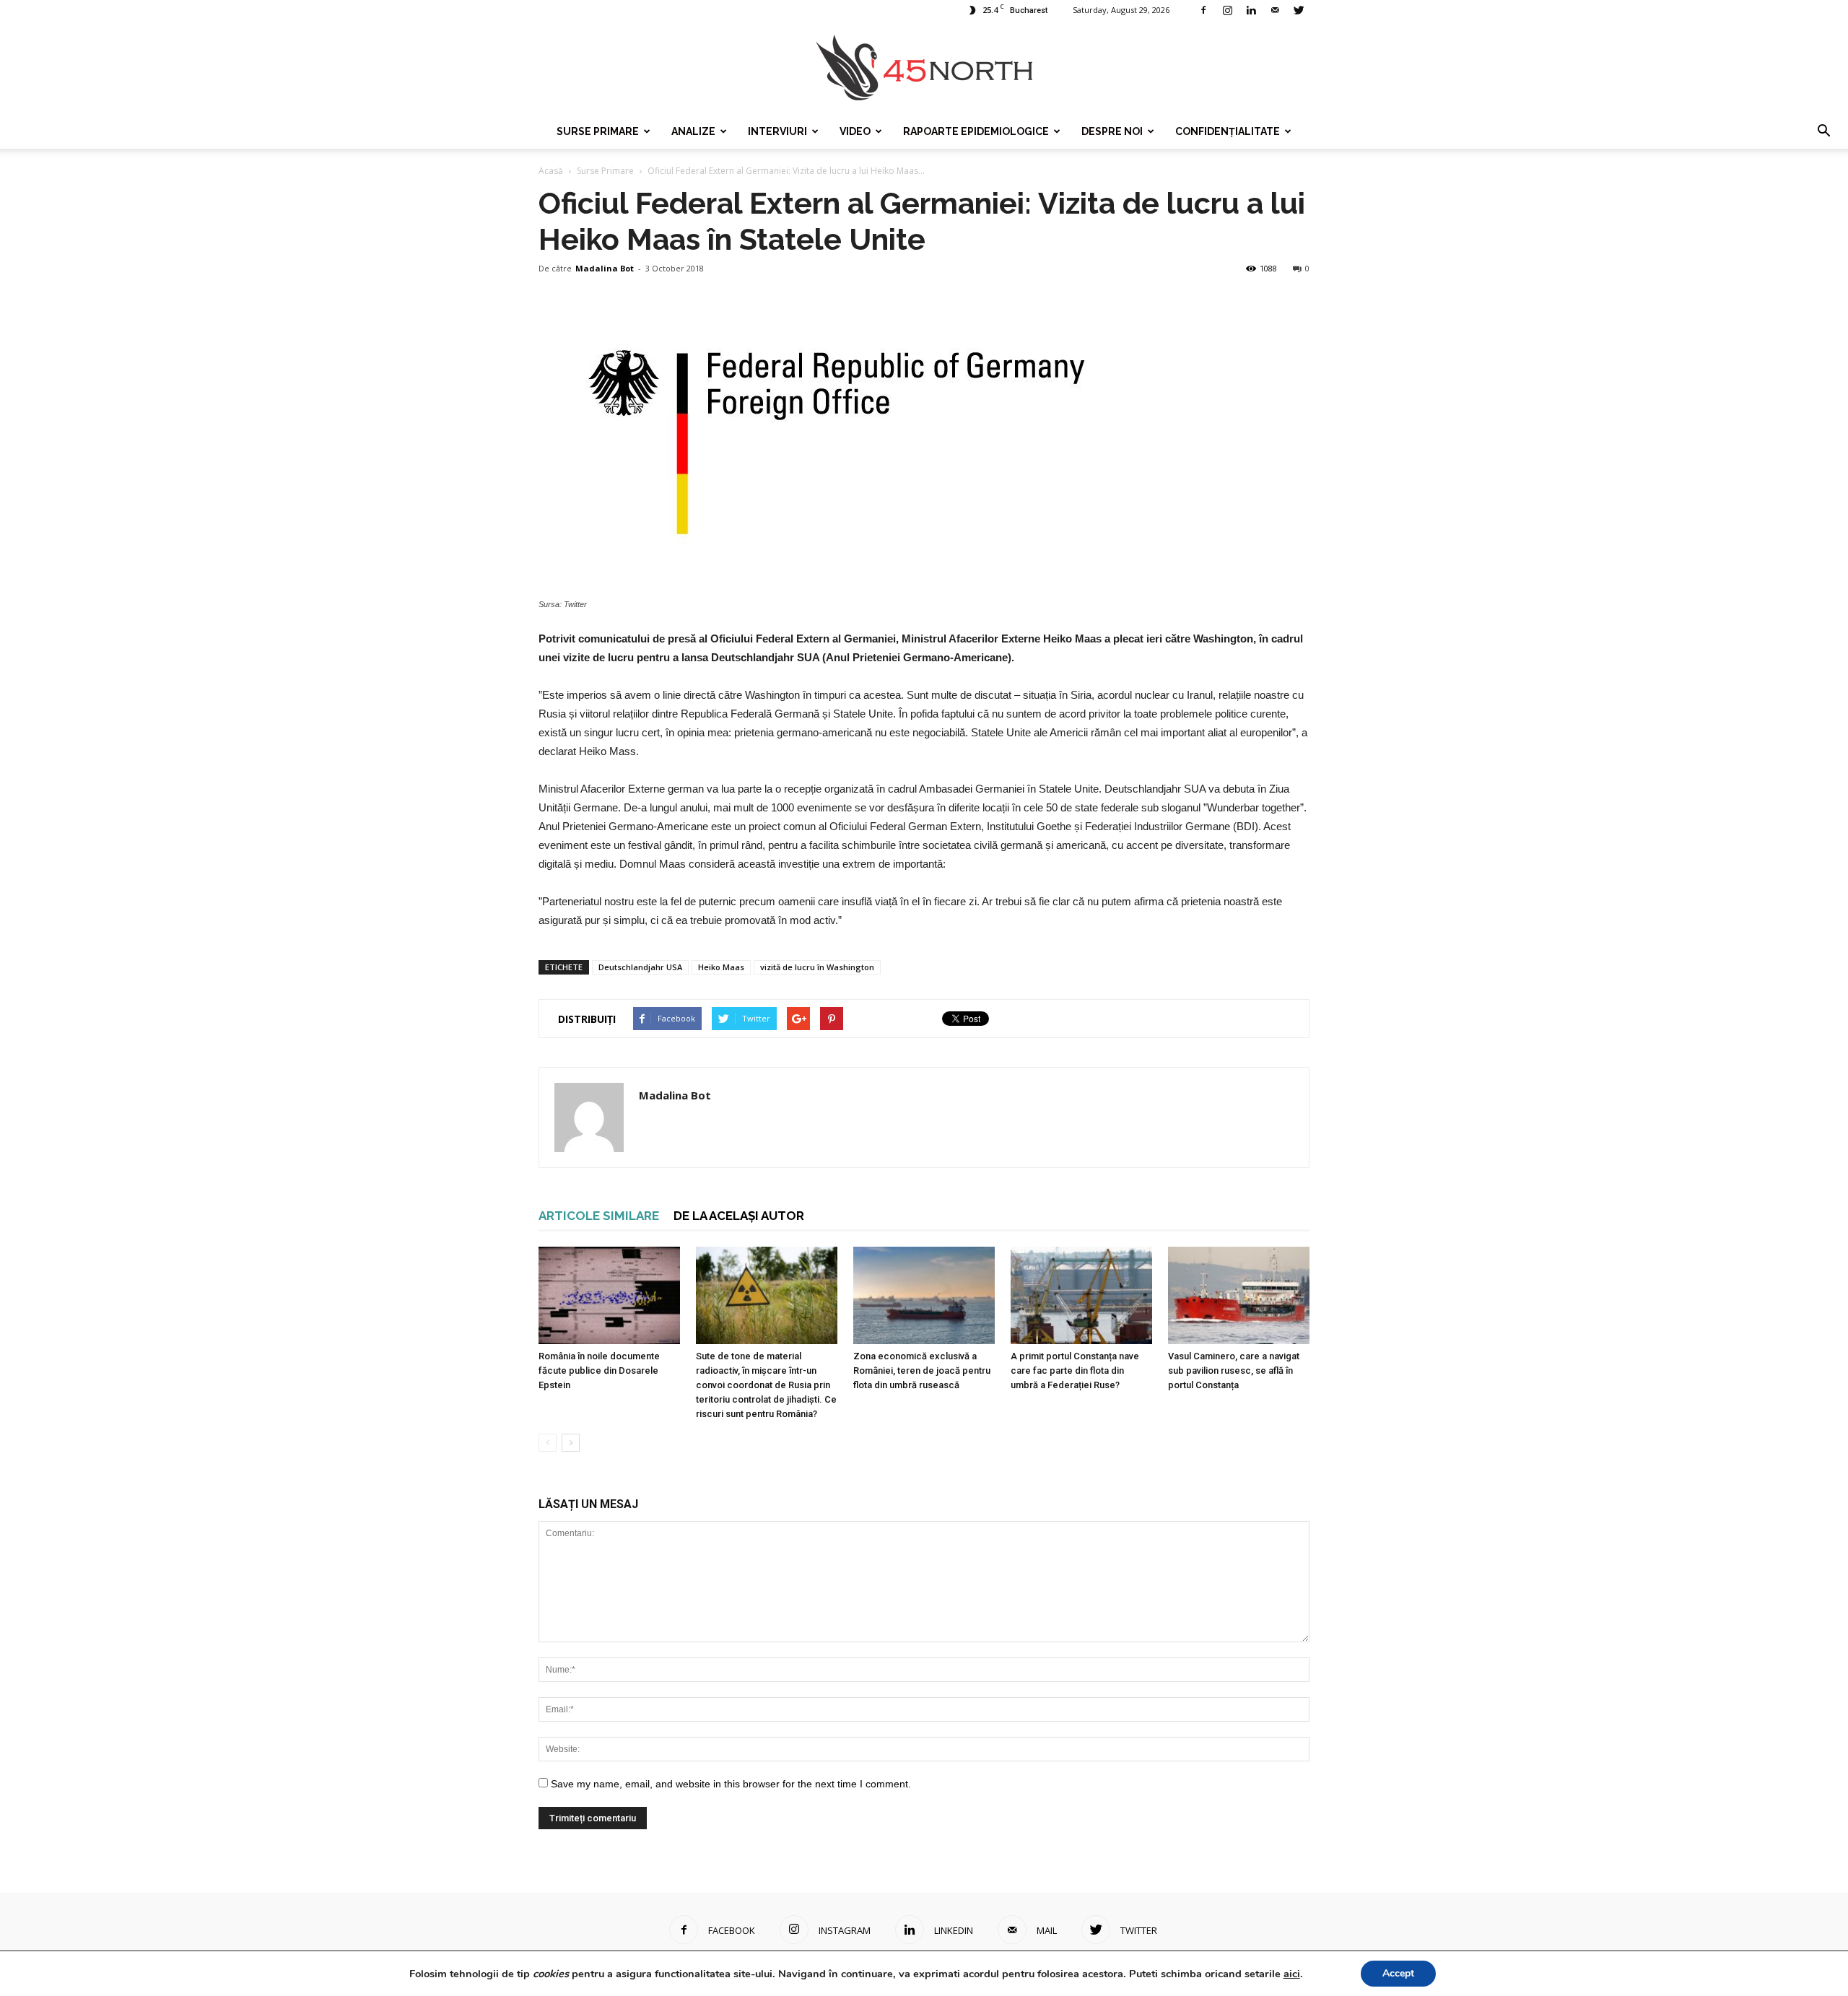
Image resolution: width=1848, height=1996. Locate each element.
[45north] (924, 68)
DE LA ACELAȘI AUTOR (739, 1216)
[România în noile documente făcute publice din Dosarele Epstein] (609, 1295)
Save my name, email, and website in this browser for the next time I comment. (731, 1784)
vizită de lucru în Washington (817, 967)
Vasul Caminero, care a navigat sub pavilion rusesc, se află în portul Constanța (1234, 1370)
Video (855, 131)
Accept (1398, 1973)
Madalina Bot (605, 268)
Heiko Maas (721, 967)
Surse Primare (598, 131)
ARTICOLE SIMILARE (599, 1216)
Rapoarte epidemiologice (976, 131)
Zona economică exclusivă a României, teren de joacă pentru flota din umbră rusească (922, 1370)
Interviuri (777, 131)
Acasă (551, 171)
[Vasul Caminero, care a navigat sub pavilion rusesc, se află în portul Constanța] (1239, 1295)
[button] (1823, 131)
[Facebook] (1203, 10)
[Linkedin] (1251, 10)
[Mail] (1275, 10)
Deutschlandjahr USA (640, 967)
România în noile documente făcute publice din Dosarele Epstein (599, 1370)
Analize (693, 131)
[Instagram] (1227, 10)
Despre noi (1112, 131)
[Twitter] (1299, 10)
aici (1292, 1974)
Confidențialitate (1228, 131)
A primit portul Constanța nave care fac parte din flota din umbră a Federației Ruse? (1075, 1370)
